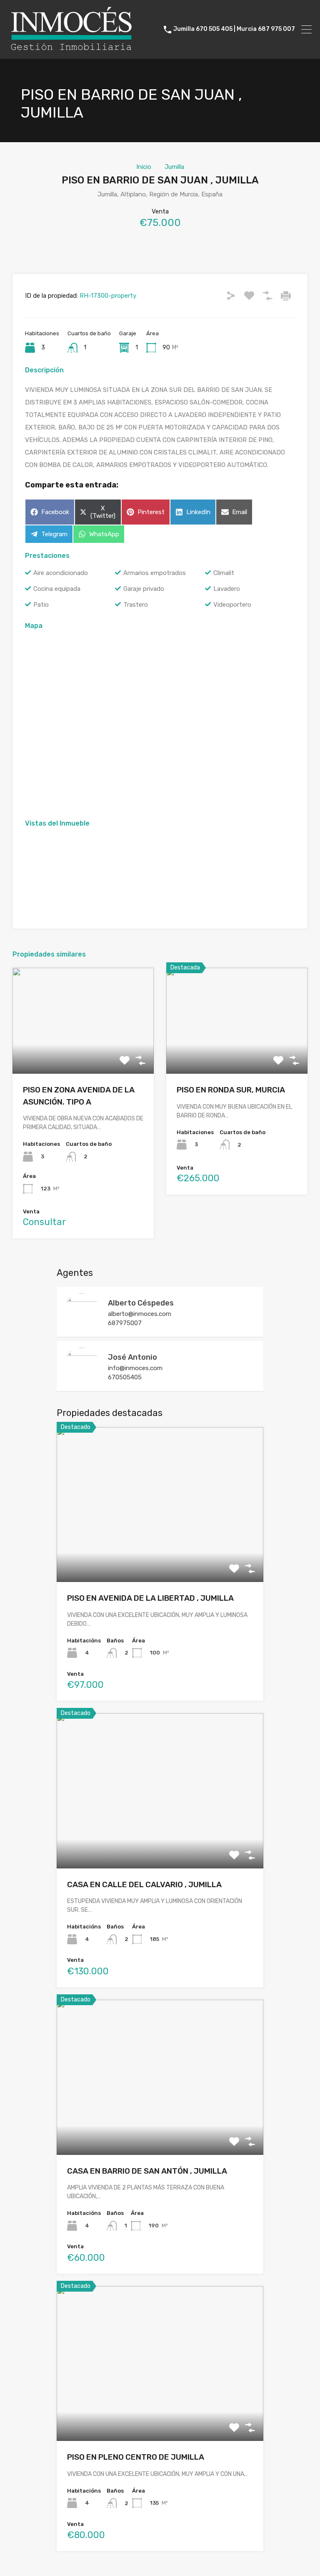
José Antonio (132, 1357)
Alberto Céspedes (141, 1303)
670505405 (125, 1377)
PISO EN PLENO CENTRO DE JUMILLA (136, 2457)
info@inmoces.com (135, 1368)
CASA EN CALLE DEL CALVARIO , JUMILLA (144, 1884)
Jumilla (174, 167)
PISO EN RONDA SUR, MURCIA (231, 1090)
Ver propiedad (83, 1053)
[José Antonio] (82, 1381)
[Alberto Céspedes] (82, 1326)
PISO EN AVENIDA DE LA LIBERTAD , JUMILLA (150, 1598)
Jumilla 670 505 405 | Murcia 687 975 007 (234, 29)
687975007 (125, 1323)
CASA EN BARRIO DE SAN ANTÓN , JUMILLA (147, 2171)
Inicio (144, 167)
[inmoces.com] (71, 49)
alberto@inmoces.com (140, 1314)
